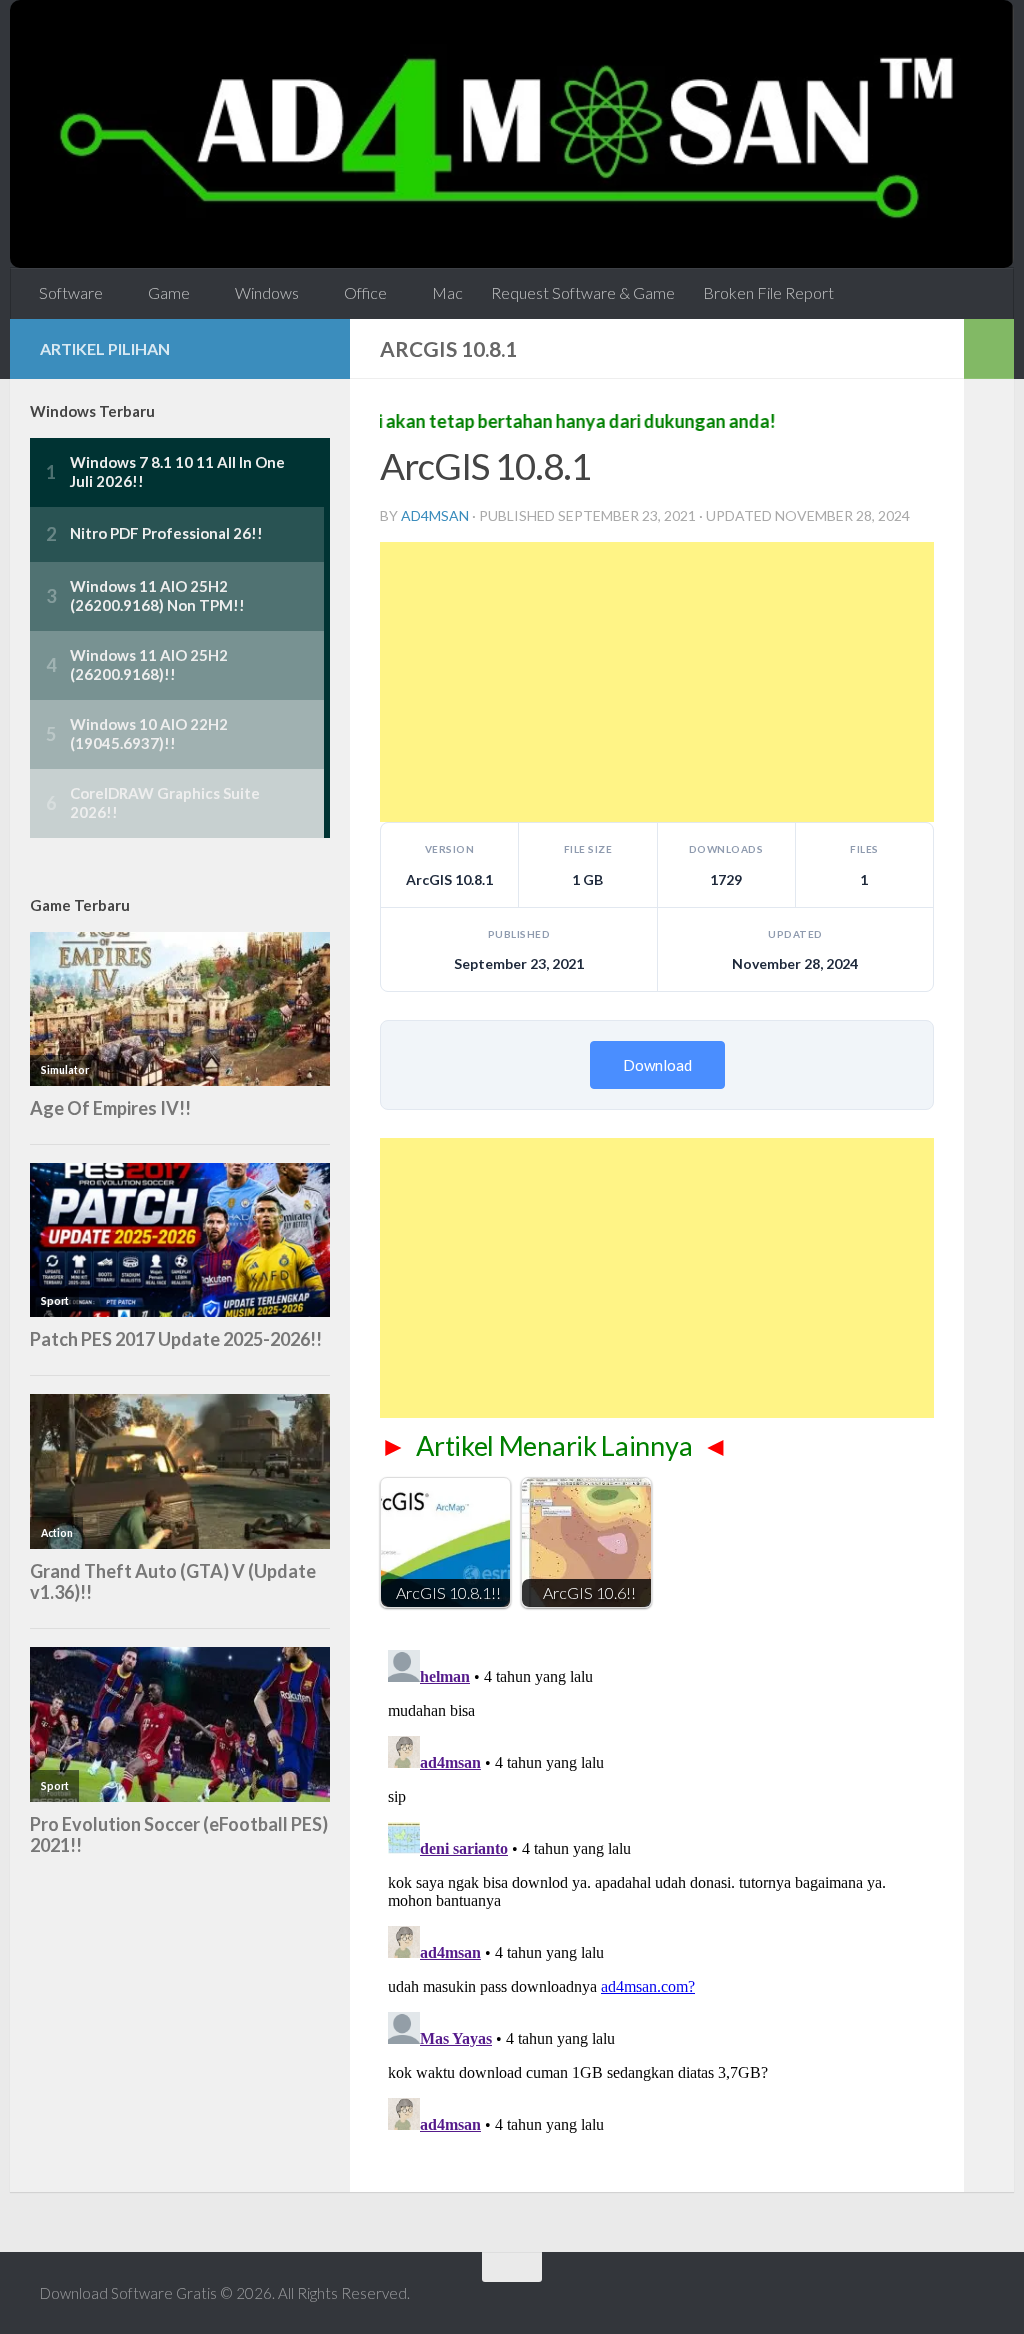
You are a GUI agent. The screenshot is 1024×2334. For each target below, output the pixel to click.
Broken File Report (768, 292)
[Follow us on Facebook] (308, 348)
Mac (447, 292)
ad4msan (435, 515)
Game (169, 292)
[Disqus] (657, 1892)
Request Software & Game (583, 292)
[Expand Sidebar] (989, 349)
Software (71, 292)
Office (365, 292)
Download (657, 1065)
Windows (267, 292)
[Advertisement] (657, 682)
